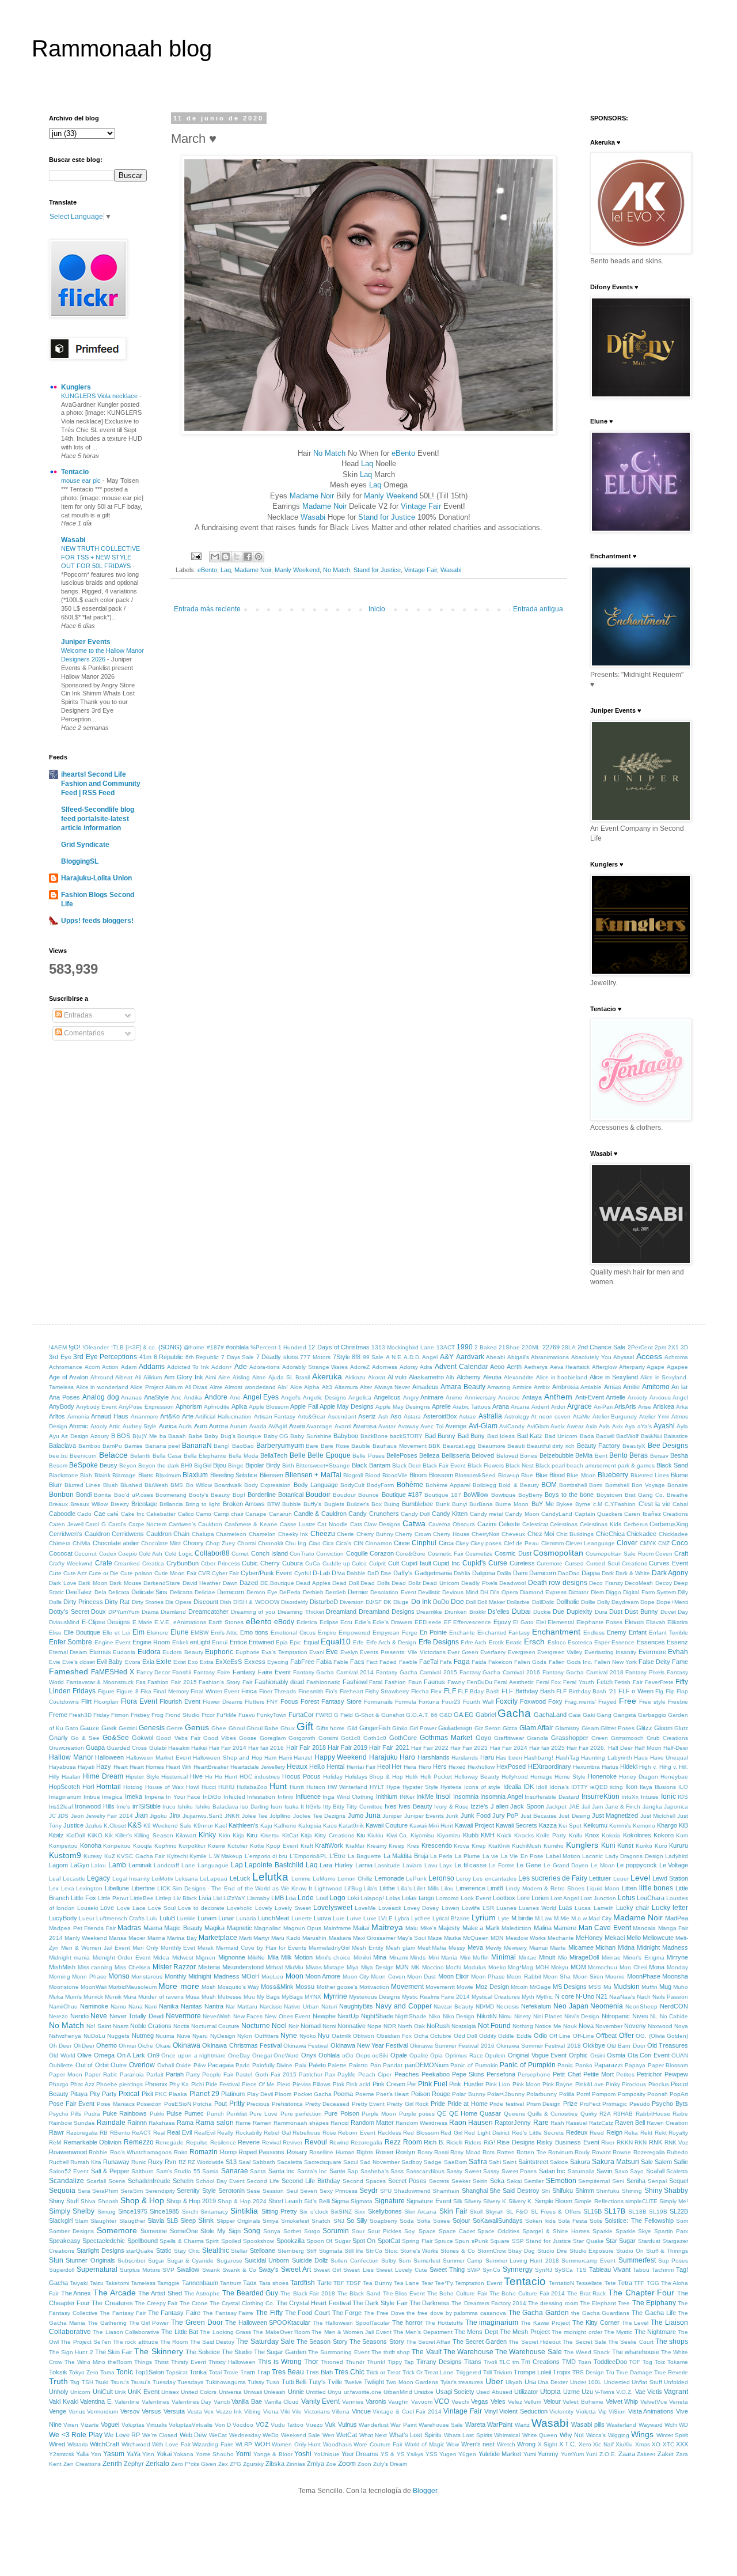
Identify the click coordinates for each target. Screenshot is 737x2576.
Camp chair (229, 1514)
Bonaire (678, 1485)
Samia (210, 2171)
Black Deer (407, 1465)
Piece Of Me (259, 2084)
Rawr (56, 2132)
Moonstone (64, 1987)
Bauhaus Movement (400, 1446)
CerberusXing (669, 1524)
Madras (129, 1928)
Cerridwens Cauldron (142, 1534)
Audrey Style (140, 1426)
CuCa (313, 1563)
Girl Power (423, 1728)
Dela (100, 1592)
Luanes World (537, 1908)
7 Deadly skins (277, 1357)
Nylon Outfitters (258, 2036)
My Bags (268, 1997)
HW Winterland (347, 1787)
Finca (249, 1691)
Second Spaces (364, 2181)
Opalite (419, 2055)
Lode (306, 1898)
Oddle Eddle (515, 2036)
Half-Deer (676, 1748)
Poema (343, 2094)
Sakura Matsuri (616, 2162)
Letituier (600, 1878)
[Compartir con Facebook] (248, 557)
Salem (663, 2162)
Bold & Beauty (518, 1485)
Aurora (219, 1426)
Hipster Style (143, 1777)
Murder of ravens (161, 1997)
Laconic (592, 1856)
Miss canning (95, 1967)
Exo (193, 1662)
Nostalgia (464, 2026)
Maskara (340, 1938)
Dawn (230, 1583)
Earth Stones (226, 1622)
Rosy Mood (465, 2152)
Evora (133, 1662)
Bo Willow (199, 1485)
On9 (153, 2055)
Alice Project (147, 1387)
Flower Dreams (223, 1702)
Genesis (152, 1728)
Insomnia (466, 1796)
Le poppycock (637, 1865)
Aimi (210, 1377)
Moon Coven (388, 1977)
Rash (557, 2123)
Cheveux (513, 1534)
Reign (614, 2132)
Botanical (291, 1495)
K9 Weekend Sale (168, 1826)
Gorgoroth (302, 1738)
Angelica (360, 1397)
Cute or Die (104, 1573)
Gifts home (330, 1728)
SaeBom (455, 2162)
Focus (289, 1701)
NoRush (438, 2026)
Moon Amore (323, 1976)
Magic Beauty (183, 1928)
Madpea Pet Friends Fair (82, 1928)
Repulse (197, 2142)
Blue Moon (581, 1475)
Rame (243, 2123)
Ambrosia (565, 1387)
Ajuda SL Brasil (289, 1377)
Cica (328, 1543)
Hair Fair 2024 (509, 1748)
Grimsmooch (627, 1738)
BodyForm (380, 1485)
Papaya (635, 2065)
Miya (353, 1967)
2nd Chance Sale (601, 1347)
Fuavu (247, 1715)
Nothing (523, 2026)
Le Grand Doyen (566, 1865)
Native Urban (301, 2006)
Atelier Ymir (654, 1416)
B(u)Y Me (145, 1436)
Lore (523, 1898)
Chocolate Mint (161, 1543)
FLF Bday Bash (479, 1691)
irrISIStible (147, 1806)
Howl (192, 1787)
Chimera (60, 1543)
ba (163, 1436)
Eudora (149, 1652)
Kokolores (637, 1835)
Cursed (574, 1563)
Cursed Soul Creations (617, 1563)
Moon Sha (557, 1977)
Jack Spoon (527, 1806)
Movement (407, 1987)
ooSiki (380, 2055)
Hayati (86, 1767)
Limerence (471, 1888)
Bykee (565, 1504)
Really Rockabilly (240, 2133)
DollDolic (543, 1602)
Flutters (254, 1702)
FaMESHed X (113, 1672)
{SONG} (170, 1347)
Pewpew (676, 2074)
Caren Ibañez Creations (656, 1514)
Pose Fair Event (72, 2104)
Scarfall (96, 2181)
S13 (231, 2162)
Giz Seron (488, 1728)
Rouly (582, 2152)
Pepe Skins (468, 2074)
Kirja (238, 1835)
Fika (146, 1691)
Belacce (113, 1455)
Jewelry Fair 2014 (109, 1816)
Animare (432, 1397)
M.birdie (522, 1918)
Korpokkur (192, 1846)
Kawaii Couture (387, 1825)
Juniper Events (86, 642)
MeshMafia (432, 1948)
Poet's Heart (392, 2094)
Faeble (408, 1662)
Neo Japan (571, 2006)
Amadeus (426, 1387)
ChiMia (81, 1543)
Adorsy (409, 1367)
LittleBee (142, 1898)
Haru (487, 1757)
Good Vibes (220, 1738)
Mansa (118, 1938)
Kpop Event (282, 1846)
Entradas (77, 1015)
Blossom (441, 1475)
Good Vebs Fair (178, 1738)
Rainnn (137, 2123)
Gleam (590, 1728)
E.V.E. (163, 1622)
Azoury (100, 1436)
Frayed (607, 1702)
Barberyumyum (280, 1446)
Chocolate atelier (116, 1543)
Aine (224, 1377)
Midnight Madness (662, 1947)
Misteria (209, 1967)
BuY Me (543, 1504)
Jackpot (556, 1807)
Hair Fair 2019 (347, 1747)
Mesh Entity (368, 1948)
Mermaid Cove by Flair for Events (261, 1948)
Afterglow (604, 1367)
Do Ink (421, 1602)
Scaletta (677, 2171)
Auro (201, 1426)
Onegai (262, 2055)
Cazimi (487, 1524)
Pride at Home (468, 2104)
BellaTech (274, 1455)
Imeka (134, 1796)
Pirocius (659, 2084)
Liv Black (185, 1898)
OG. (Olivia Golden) (662, 2036)
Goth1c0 (375, 1738)
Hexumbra (586, 1767)
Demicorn (231, 1592)
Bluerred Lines (650, 1475)
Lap (237, 1865)
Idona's (559, 1787)
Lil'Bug (353, 1888)
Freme (58, 1715)
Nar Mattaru (242, 2006)
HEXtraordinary (550, 1766)
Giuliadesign (455, 1728)
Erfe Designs (439, 1642)
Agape (656, 1367)
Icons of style (482, 1787)
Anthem (558, 1397)
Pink (339, 2084)
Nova (586, 2026)
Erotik (496, 1642)
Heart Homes (147, 1767)
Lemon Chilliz (355, 1879)
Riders (473, 2142)
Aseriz (367, 1416)
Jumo (356, 1815)
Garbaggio (652, 1715)
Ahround (102, 1377)
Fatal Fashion (388, 1682)
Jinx (175, 1815)
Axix (618, 1426)
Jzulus (94, 1826)
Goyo (483, 1738)
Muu (249, 1997)
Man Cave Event (605, 1928)
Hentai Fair (361, 1767)
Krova (461, 1846)
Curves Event (668, 1563)
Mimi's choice (333, 1957)
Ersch (534, 1641)
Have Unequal (669, 1758)
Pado (243, 2065)
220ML (531, 1347)
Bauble (361, 1446)
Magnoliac (267, 1928)
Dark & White (633, 1573)
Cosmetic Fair (446, 1554)
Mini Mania (443, 1957)
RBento (120, 2133)
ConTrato (302, 1554)
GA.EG (464, 1715)
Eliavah (656, 1622)
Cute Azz (75, 1573)
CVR (204, 1573)
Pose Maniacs (116, 2104)
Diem (597, 1592)
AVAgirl (278, 1426)
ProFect (590, 2104)
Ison (276, 1807)
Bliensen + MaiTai (313, 1475)
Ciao (315, 1543)
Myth (528, 1997)
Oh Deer (60, 2046)
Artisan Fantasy (275, 1416)
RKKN (625, 2142)
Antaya (532, 1397)
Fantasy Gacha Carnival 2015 (417, 1672)
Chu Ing (296, 1543)
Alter (366, 1387)
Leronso (441, 1878)
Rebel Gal (277, 2133)
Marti (245, 1938)
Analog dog (101, 1397)
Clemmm (552, 1543)
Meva (475, 1947)
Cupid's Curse (485, 1563)
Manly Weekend (391, 496)
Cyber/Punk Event (266, 1573)
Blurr (56, 1485)
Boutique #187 (402, 1495)
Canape (256, 1514)
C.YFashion (620, 1504)
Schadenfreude (149, 2181)
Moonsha (675, 1976)
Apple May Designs (347, 1406)
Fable (341, 1662)
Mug (665, 1987)
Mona (657, 1967)
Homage (542, 1777)
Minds (418, 1957)
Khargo (667, 1825)
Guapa (95, 1747)
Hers (440, 1766)
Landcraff (166, 1865)
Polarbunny (542, 2094)
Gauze (90, 1728)
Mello (634, 1938)
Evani (317, 1652)
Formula (406, 1702)
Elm (138, 1632)
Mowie (465, 1987)
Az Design (75, 1436)
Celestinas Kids (601, 1524)
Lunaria (246, 1918)
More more (178, 1986)
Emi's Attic (224, 1633)
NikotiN (487, 2016)
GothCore (403, 1738)
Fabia (324, 1662)
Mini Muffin (474, 1957)
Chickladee (673, 1534)
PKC (161, 2094)
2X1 (673, 1347)
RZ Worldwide (206, 2162)
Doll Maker (491, 1602)
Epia (282, 1642)
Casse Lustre (298, 1524)
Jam (597, 1807)
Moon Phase (488, 1977)
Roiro (181, 2152)
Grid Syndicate (85, 845)
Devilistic (429, 1592)
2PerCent (640, 1347)
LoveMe (365, 1908)
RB (104, 2133)
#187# (215, 1347)
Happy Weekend (341, 1757)
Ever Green (463, 1652)
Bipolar (255, 1465)
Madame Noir (312, 496)
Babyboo (346, 1436)
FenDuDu (480, 1682)
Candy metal (487, 1514)
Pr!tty (237, 2104)
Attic (115, 1426)
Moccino (433, 1967)
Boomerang (171, 1495)
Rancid (340, 2123)
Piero (284, 2084)
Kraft (307, 1846)
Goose (248, 1738)
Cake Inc (133, 1514)
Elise (55, 1633)
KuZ (110, 1856)
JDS (63, 1816)
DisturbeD (324, 1602)
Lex (54, 1888)
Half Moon (648, 1748)
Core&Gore (411, 1554)
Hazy (104, 1766)
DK (388, 1602)
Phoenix (156, 2084)
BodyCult (352, 1485)
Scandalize (67, 2181)
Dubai (521, 1612)
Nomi (329, 2026)
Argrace (580, 1406)
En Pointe (433, 1632)
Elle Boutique (82, 1632)
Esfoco (557, 1642)
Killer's (124, 1835)
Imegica (112, 1797)
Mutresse (230, 1997)
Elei (541, 1622)
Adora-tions (265, 1367)
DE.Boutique (277, 1583)
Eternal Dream (68, 1652)
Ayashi (664, 1426)
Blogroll (353, 1475)
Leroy (464, 1879)
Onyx (309, 2055)
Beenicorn (83, 1456)
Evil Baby (110, 1662)
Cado (84, 1514)
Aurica (168, 1426)
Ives (391, 1806)
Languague (213, 1865)
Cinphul (424, 1543)
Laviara (412, 1865)
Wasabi (313, 517)
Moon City (356, 1977)
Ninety (523, 2016)
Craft (681, 1553)
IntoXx (630, 1797)
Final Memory (171, 1691)
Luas (565, 1908)
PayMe (347, 2074)
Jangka (652, 1807)
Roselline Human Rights (341, 2152)
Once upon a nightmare (193, 2055)
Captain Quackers (599, 1514)
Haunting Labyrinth (607, 1758)
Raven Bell (630, 2123)
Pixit (147, 2094)
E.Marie (143, 1622)
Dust (616, 1612)
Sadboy (412, 2162)
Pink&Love (590, 2084)
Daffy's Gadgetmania (423, 1573)
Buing (392, 1504)
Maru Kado (286, 1938)
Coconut (86, 1554)
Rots (489, 2152)
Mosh (209, 1987)
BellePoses (402, 1455)
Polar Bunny (468, 2094)
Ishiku (185, 1807)
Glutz (681, 1728)
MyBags (292, 1997)
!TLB (117, 1347)
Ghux (288, 1728)
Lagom (58, 1865)
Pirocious (634, 2084)
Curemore (550, 1563)
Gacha (514, 1713)
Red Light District (487, 2133)
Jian (141, 1815)
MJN (402, 1967)
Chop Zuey (220, 1543)
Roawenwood (68, 2152)
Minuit (547, 1957)
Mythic (544, 1997)
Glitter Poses (618, 1728)
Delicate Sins (149, 1592)
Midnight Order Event (122, 1957)
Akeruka (327, 1376)
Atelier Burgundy (615, 1416)
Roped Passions (261, 2152)
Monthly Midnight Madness (202, 1976)
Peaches (407, 2074)
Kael (221, 1826)
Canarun (280, 1514)
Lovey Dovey (421, 1908)
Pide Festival (223, 2084)
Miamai (538, 1948)
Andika (193, 1397)
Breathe (677, 1495)
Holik (412, 1777)
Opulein (495, 2055)
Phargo (59, 2084)
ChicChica (610, 1534)
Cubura (292, 1563)
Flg (659, 1691)
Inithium (387, 1796)
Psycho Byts (670, 2104)
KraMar (355, 1846)
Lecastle (74, 1879)
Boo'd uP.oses (134, 1495)
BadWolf (627, 1436)
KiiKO (95, 1835)
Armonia (78, 1416)
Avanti (343, 1426)
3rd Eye (60, 1357)
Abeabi (495, 1357)
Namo (118, 2006)
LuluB (167, 1918)
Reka (631, 2133)
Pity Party (103, 2094)
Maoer (137, 1938)
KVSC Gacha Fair (141, 1856)
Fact (372, 1662)
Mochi (453, 1967)
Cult (394, 1563)
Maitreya (387, 1927)
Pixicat (129, 2094)
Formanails (378, 1702)
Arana (501, 1406)
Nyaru (200, 2036)
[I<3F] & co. (141, 1347)
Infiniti (285, 1797)
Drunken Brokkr (465, 1612)
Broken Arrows (244, 1504)
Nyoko (308, 2036)
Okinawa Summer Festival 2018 (539, 2046)
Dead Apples (313, 1583)
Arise (645, 1407)
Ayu (54, 1436)
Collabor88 (212, 1553)
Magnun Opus (303, 1928)
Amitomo (656, 1387)
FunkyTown (272, 1715)
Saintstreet (533, 2162)
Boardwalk (228, 1485)
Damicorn (543, 1573)
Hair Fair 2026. (586, 1748)
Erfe (358, 1642)
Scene (117, 2181)
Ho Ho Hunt (221, 1777)
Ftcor (208, 1715)
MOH (542, 1967)
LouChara (651, 1898)
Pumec (194, 2113)
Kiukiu (375, 1835)
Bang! (222, 1446)
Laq (367, 464)
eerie (435, 1622)
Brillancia (171, 1504)
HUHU (226, 1787)
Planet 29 (204, 2094)
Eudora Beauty (183, 1652)
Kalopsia (310, 1826)
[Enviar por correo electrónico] (215, 557)
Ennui (220, 1642)
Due (559, 1612)
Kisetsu (270, 1835)
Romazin (204, 2152)
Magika (214, 1928)
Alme (216, 1387)
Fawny (456, 1682)
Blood (373, 1475)
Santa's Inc (312, 2171)
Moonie (615, 1977)
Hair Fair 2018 (306, 1747)
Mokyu (560, 1967)
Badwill (605, 1436)
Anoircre (509, 1397)
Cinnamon (379, 1543)
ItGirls (313, 1807)
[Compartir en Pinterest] (259, 557)
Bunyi (459, 1504)
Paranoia (132, 2074)
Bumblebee (417, 1504)
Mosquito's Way (238, 1987)
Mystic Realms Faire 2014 (436, 1997)
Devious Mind (460, 1592)
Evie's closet (79, 1662)
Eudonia (124, 1652)
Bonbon (61, 1495)
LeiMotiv (162, 1879)
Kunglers (76, 387)
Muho (681, 1987)
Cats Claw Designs (375, 1524)
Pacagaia (221, 2065)
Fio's (331, 1691)
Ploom (283, 2094)
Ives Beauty (415, 1806)
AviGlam (538, 1426)
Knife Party (551, 1835)
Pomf (583, 2094)
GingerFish (375, 1728)
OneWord (286, 2055)
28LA (569, 1347)
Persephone (534, 2074)
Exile (164, 1662)
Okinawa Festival (306, 2046)
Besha (679, 1455)
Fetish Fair (628, 1682)
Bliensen (271, 1475)
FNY (272, 1702)
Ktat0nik (499, 1846)
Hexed (457, 1767)
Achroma (676, 1357)
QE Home (463, 2113)
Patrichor (311, 2074)
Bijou (220, 1465)
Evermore (652, 1652)
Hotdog (133, 1787)
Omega (104, 2055)
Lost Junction (598, 1898)
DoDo (441, 1602)
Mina (380, 1957)
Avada (258, 1426)
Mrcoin (519, 1987)
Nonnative (352, 2026)
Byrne (583, 1504)
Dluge (401, 1602)
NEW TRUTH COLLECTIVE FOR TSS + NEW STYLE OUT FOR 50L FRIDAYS (100, 557)
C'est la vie (654, 1504)
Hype (393, 1787)
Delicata (119, 1592)
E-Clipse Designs (106, 1622)
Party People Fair (210, 2074)
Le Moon (603, 1865)
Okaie (163, 2046)
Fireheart (352, 1691)
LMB (278, 1898)
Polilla (567, 2094)
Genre (175, 1728)
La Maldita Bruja (406, 1856)
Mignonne (232, 1957)
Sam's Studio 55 (178, 2171)
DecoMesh (639, 1583)
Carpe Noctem (148, 1524)
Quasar (490, 2113)
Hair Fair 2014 (228, 1748)
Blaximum (168, 1475)
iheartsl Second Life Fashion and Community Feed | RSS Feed (101, 784)
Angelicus (387, 1397)
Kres (413, 1846)
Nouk (570, 2026)
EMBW (200, 1633)
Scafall (655, 2171)
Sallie (681, 2162)
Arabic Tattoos (472, 1407)
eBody (284, 1622)
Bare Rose (335, 1446)
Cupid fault (416, 1563)
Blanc (146, 1475)
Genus (197, 1727)
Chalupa (203, 1534)
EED (421, 1622)
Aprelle (441, 1406)
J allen (499, 1806)
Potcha (202, 2104)
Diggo (613, 1592)
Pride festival (507, 2104)
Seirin (480, 2181)
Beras (639, 1455)
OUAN (680, 2055)
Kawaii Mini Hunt (431, 1826)
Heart (121, 1767)
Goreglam (273, 1738)
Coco (680, 1543)
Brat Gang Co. (645, 1495)
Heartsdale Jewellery (258, 1767)
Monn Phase (89, 1977)
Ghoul (237, 1728)
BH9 (187, 1465)
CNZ (664, 1543)
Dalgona (484, 1573)
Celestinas (564, 1524)
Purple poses (417, 2114)
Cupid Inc (447, 1563)
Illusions (665, 1787)
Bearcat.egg (459, 1446)
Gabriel (486, 1715)
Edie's (363, 1622)
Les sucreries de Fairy (553, 1878)
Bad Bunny (440, 1436)
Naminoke (94, 2006)
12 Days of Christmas (339, 1347)
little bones (656, 1888)
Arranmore (145, 1416)
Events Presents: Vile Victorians (402, 1652)
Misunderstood (243, 1967)
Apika (239, 1406)
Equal (311, 1642)
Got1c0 (351, 1738)
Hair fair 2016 (266, 1748)
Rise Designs (516, 2142)
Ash (383, 1416)
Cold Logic (179, 1554)
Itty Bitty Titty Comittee (353, 1807)
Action (110, 1367)
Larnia (364, 1865)
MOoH (250, 1976)
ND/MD (485, 2006)
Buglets (334, 1504)
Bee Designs (668, 1446)
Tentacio (75, 472)
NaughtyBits (356, 2006)
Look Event (476, 1898)
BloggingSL (80, 861)
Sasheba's (375, 2171)
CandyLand (557, 1514)
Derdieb (336, 1592)
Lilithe (387, 1888)
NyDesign (223, 2036)
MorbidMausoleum (132, 1987)
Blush (111, 1485)
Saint (510, 2162)
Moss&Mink (277, 1987)
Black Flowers (486, 1465)
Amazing (499, 1387)
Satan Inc (552, 2171)
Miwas (314, 1967)
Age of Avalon (69, 1377)
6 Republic (169, 1357)
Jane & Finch (623, 1807)
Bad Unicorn (561, 1436)
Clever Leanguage (590, 1543)
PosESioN (178, 2104)
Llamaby (258, 1898)
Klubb (471, 1835)
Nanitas (191, 2006)
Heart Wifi (178, 1767)
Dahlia (462, 1573)
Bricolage (144, 1504)
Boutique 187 (443, 1495)
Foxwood (533, 1701)
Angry (411, 1397)
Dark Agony (670, 1573)
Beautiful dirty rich (551, 1446)
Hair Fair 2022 (430, 1748)
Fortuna (429, 1702)
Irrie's (123, 1807)
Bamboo (90, 1446)
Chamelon (262, 1534)
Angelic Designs (324, 1397)
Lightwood (328, 1888)
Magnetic (240, 1928)
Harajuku (383, 1757)
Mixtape (334, 1967)
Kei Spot (570, 1826)
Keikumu (595, 1825)
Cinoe (402, 1543)
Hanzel (303, 1758)
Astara (412, 1416)
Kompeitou (63, 1846)
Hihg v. (668, 1767)
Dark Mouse (126, 1583)
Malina (543, 1928)
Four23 (451, 1702)
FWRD (324, 1715)
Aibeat (124, 1377)
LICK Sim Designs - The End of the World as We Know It (235, 1888)
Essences (651, 1642)
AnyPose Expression (146, 1407)
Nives (640, 2016)
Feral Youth (579, 1682)
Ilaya (646, 1787)
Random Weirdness (421, 2123)
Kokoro (664, 1835)
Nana (136, 2006)
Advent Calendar (461, 1367)
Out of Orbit (92, 2065)
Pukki (157, 2114)
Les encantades (494, 1879)
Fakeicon (500, 1662)
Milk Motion (297, 1957)
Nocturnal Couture (215, 2026)
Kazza (548, 1825)
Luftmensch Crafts (120, 1918)
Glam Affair (536, 1728)
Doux (98, 1612)
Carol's (117, 1524)
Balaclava (62, 1446)
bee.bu (58, 1456)
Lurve (354, 1918)
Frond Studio (183, 1715)
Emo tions (254, 1632)
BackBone (374, 1436)
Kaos (330, 1826)
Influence (308, 1796)
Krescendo (437, 1845)
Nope (375, 2026)
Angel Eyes (261, 1397)
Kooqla (143, 1846)
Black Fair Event (444, 1465)
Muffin (649, 1987)
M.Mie (562, 1918)
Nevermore (183, 2016)
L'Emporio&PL (309, 1856)
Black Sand (672, 1465)
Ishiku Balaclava (217, 1807)
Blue (527, 1475)
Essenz (677, 1642)
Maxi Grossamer (374, 1938)
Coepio (128, 1554)
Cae (100, 1514)
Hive (196, 1776)
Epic (295, 1642)
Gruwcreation (67, 1748)
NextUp (348, 2016)
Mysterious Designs (375, 1997)
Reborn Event (357, 2133)
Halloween (109, 1757)
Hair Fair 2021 (389, 1747)
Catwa (414, 1523)
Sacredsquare (323, 2162)
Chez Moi (541, 1534)
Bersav (659, 1456)
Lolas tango (418, 1898)
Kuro (661, 1846)
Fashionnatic (323, 1682)
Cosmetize (479, 1554)
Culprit (377, 1563)
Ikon (631, 1787)
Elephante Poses (600, 1622)
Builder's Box (364, 1504)
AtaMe (582, 1416)
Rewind (339, 2142)
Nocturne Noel (264, 2026)
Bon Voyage (648, 1485)
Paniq (565, 2065)
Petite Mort (599, 2074)
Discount (206, 1602)
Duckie (542, 1612)
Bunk (443, 1504)
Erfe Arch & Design (392, 1642)
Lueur (87, 1918)
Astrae (468, 1416)
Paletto (358, 2065)
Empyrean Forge (395, 1633)
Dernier (358, 1592)
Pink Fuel (433, 2084)
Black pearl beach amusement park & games (595, 1465)
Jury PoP (505, 1815)
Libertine (143, 1888)
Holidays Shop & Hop (374, 1777)
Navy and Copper (404, 2006)
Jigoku (158, 1816)
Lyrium (484, 1917)
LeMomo (324, 1879)
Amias (613, 1387)
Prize (570, 2104)
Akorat (377, 1377)
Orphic (578, 2055)
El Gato (523, 1622)
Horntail (109, 1787)
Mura (130, 1997)
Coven (664, 1554)
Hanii (285, 1758)
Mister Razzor (174, 1967)
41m (145, 1357)
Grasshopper (570, 1738)
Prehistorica (287, 2104)
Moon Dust (421, 1977)
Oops (363, 2055)
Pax (330, 2074)
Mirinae (611, 1957)
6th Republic (202, 1357)
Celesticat (535, 1524)
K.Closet (115, 1826)
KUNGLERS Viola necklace (100, 396)
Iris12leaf (61, 1807)
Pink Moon (527, 2084)
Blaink (102, 1475)
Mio (563, 1957)
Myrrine (335, 1996)
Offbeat (606, 2036)
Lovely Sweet (293, 1908)
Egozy (502, 1622)
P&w (200, 2065)
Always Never (392, 1387)
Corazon (382, 1553)
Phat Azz (82, 2084)
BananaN (197, 1446)
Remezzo (139, 2142)
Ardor (558, 1407)
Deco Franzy (606, 1583)
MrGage (540, 1987)
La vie (491, 1856)
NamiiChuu (63, 2006)
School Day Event (220, 2181)
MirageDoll (584, 1957)
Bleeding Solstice (234, 1475)
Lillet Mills (426, 1888)
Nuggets (118, 2036)
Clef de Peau (522, 1543)
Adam (129, 1367)
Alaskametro (426, 1377)
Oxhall (166, 2065)
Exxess (255, 1662)
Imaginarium (65, 1797)
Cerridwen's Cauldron (79, 1534)
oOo (348, 2055)
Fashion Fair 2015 (172, 1682)
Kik (109, 1835)
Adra (426, 1367)
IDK (529, 1787)
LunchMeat (273, 1918)
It (302, 1807)
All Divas (196, 1387)
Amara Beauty (463, 1387)
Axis (604, 1426)
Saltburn (143, 2171)
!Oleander (96, 1347)
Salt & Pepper (110, 2171)
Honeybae (674, 1777)
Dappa (591, 1573)
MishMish (62, 1967)
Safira (478, 2162)
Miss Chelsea (132, 1967)
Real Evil (179, 2132)
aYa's (645, 1426)
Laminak (140, 1865)
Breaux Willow (89, 1504)
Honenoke (602, 1776)
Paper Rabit (101, 2074)
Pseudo (640, 2104)
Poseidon (149, 2104)
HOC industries (260, 1777)
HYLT (377, 1787)
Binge (236, 1465)
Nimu (505, 2016)
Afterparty (632, 1367)
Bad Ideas (501, 1436)
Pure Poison (341, 2113)
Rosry (425, 2152)
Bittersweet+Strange (323, 1465)
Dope (647, 1602)
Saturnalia (581, 2171)
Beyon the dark (159, 1465)
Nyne (289, 2036)
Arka (682, 1407)
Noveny (635, 2026)
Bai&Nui (651, 1436)
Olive (84, 2055)
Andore (216, 1397)
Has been (509, 1758)
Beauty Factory (599, 1446)
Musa (193, 1997)
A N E (394, 1357)
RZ (182, 2162)
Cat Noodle (333, 1524)
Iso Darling (254, 1807)
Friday (101, 1715)
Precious (258, 2104)
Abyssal (624, 1357)
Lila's (371, 1888)
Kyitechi (177, 1856)
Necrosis (508, 2006)
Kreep (397, 1846)
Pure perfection (301, 2114)
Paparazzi (608, 2065)
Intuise (650, 1797)
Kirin (225, 1835)
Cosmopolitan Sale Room (620, 1554)
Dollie (588, 1602)
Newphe (324, 2016)
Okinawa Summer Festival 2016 (452, 2046)
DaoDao (569, 1573)
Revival (271, 2142)
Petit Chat (567, 2074)
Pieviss (302, 2084)
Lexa (68, 1888)
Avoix (558, 1426)
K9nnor (203, 1826)
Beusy (109, 1465)
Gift (305, 1726)
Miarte (558, 1948)
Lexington (89, 1888)
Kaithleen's (244, 1825)
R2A (605, 2114)
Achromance (66, 1367)
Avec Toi (432, 1426)
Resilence (223, 2142)
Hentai (335, 1766)
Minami (398, 1957)
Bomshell (617, 1485)
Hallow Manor (71, 1757)
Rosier (385, 2152)
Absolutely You (591, 1357)
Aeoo (497, 1367)
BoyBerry (530, 1495)
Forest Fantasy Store (331, 1701)
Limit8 (495, 1888)
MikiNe (256, 1957)
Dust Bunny (641, 1612)
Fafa (446, 1662)
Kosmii (216, 1846)
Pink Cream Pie (394, 2084)
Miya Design (377, 1967)
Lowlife (471, 1908)
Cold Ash (151, 1554)
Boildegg (485, 1485)
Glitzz (644, 1728)
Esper (602, 1642)
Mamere (565, 1928)
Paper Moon (66, 2074)
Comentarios (83, 1033)
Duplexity (580, 1612)
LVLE (385, 1918)
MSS (595, 1987)
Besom (58, 1465)
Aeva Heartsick (570, 1367)
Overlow (142, 2065)
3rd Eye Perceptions (105, 1357)
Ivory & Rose (451, 1807)
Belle (298, 1455)
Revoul (316, 2142)
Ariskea (664, 1406)
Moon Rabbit (524, 1977)
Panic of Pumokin (474, 2065)
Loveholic (240, 1908)
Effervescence (472, 1622)
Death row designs (558, 1583)
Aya (630, 1426)
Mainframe (337, 1928)
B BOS (121, 1436)
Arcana (520, 1407)
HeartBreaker (211, 1767)
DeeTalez (79, 1592)
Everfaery (493, 1652)
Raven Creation (667, 2123)
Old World (62, 2055)
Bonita (102, 1495)
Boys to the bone (569, 1495)
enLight (200, 1642)
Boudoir (318, 1495)
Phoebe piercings (119, 2084)
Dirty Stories (148, 1602)
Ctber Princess (221, 1563)
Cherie (345, 1534)
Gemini (128, 1728)
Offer (626, 2036)
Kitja (306, 1835)
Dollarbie (518, 1602)
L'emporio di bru (266, 1856)
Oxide (183, 2065)
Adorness (385, 1367)
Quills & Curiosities (553, 2114)
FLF (450, 1691)
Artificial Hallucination (223, 1416)
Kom (682, 1835)
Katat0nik (351, 1826)
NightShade (377, 2016)
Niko (435, 2016)
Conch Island (269, 1553)
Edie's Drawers (392, 1622)
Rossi (441, 2152)
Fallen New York (616, 1662)
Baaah (177, 1436)
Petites (625, 2074)
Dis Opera (178, 1602)
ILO (683, 1787)
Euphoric (219, 1652)
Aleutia (492, 1377)
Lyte (504, 1918)
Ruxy (155, 2162)
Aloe (296, 1387)
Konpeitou (117, 1846)
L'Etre (337, 1856)
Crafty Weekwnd (71, 1563)
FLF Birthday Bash (528, 1691)
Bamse (134, 1446)
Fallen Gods (530, 1662)
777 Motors (315, 1357)
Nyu (324, 2036)
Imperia (154, 1797)
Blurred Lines (82, 1485)
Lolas (393, 1898)
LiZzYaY (234, 1898)
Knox (592, 1835)
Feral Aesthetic (514, 1682)
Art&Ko (170, 1416)
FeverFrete (659, 1682)
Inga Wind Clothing (348, 1797)
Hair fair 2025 (547, 1748)
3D (684, 1347)
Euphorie (248, 1652)
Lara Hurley (336, 1865)
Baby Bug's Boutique (233, 1436)
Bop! (239, 1495)
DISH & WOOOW (256, 1602)
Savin (604, 2171)
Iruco (169, 1807)
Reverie (249, 2142)
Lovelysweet (333, 1908)
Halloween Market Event (159, 1758)
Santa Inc (282, 2171)
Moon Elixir (453, 1976)
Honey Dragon (639, 1777)
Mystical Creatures (496, 1997)
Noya (681, 2026)
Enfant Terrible (668, 1633)
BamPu (112, 1446)
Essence (623, 1642)
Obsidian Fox (394, 2036)
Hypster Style (420, 1787)
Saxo (621, 2171)
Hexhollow (481, 1767)
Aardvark (470, 1357)
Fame (680, 1662)
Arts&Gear (311, 1416)
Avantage (319, 1426)
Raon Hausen (471, 2123)
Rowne (622, 2152)
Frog (157, 1715)
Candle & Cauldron (320, 1514)
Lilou (447, 1888)
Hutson (316, 1787)
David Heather (202, 1583)
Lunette (302, 1918)
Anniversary (480, 1397)
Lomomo (447, 1898)
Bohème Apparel (448, 1485)
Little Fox (83, 1898)
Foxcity (507, 1701)
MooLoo (272, 1977)
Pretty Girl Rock (408, 2104)
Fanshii (182, 1672)
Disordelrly (295, 1602)
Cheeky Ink (293, 1534)
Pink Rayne (558, 2084)
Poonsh (658, 2094)
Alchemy (469, 1377)
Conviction (330, 1554)
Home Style (570, 1777)
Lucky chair (633, 1908)
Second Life (263, 2181)
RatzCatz (601, 2123)
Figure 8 (127, 1691)
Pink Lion (498, 2084)
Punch (215, 2114)
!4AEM (58, 1347)
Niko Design (459, 2016)
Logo (337, 1898)
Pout (221, 2104)
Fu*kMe (227, 1715)
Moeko (497, 1967)
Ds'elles (499, 1612)
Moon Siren (588, 1977)
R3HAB (623, 2114)
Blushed (131, 1485)
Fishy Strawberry (387, 1691)
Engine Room (151, 1642)
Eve (332, 1652)
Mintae (528, 1957)
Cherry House (451, 1534)
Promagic (615, 2104)
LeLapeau (214, 1879)
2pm (660, 1347)
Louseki (88, 1908)
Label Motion (563, 1856)
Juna (373, 1815)
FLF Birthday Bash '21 (586, 1691)
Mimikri (362, 1957)
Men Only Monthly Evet (164, 1948)
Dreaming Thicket (301, 1612)
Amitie (631, 1387)
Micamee (581, 1947)
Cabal (680, 1504)
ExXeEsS (229, 1662)
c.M (598, 1504)
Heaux (297, 1766)
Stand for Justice (387, 517)
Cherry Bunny (375, 1534)
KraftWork (329, 1845)
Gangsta (625, 1715)
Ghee (219, 1728)
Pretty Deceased (328, 2104)
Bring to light (203, 1504)
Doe (457, 1602)
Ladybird (677, 1856)
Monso (119, 1976)
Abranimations (550, 1357)
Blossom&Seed (475, 1475)
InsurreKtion (601, 1796)
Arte (188, 1416)
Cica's (343, 1543)
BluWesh (156, 1485)
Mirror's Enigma (643, 1957)
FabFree (302, 1662)
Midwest (183, 1957)
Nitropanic (616, 2016)
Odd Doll (466, 2036)
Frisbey (140, 1715)
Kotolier (238, 1846)
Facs (357, 1662)
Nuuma (165, 2036)
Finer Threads (278, 1691)
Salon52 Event (69, 2171)
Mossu (305, 1987)
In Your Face (183, 1797)
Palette (337, 2065)
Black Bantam (371, 1465)
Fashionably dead (280, 1682)
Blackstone (64, 1475)
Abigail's (518, 1357)
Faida (479, 1662)
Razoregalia (82, 2133)
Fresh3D (80, 1715)
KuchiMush (527, 1846)
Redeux (577, 2132)
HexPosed (511, 1766)
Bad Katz (530, 1436)
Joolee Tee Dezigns (320, 1816)
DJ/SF (374, 1602)
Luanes (506, 1908)
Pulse (174, 2113)
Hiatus (610, 1767)
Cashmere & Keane (251, 1524)
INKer (407, 1797)
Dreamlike (429, 1612)
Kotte (257, 1846)
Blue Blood (550, 1475)
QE (442, 2113)
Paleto (317, 2065)
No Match (329, 453)
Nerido (79, 2016)
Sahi (495, 2162)
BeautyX (634, 1446)
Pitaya (79, 2094)
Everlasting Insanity (610, 1652)
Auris (185, 1426)
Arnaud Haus (110, 1416)
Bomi (596, 1485)
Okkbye (594, 2045)
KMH (488, 1835)
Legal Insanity (131, 1879)
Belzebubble (556, 1455)
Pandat (393, 2065)
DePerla (290, 1592)
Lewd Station (670, 1878)
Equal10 (336, 1641)
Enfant (638, 1632)
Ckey (462, 1543)
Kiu (361, 1835)
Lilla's (404, 1888)
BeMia (584, 1455)
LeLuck (240, 1878)
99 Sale (373, 1357)
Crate (104, 1563)
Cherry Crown (413, 1534)
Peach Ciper (375, 2074)
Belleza (429, 1455)
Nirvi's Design (582, 2016)
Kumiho (554, 1846)
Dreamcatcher (208, 1612)
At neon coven (551, 1416)
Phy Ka (179, 2084)
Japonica (676, 1807)
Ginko (400, 1728)
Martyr (261, 1938)
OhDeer (84, 2046)
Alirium (174, 1387)
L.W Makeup (226, 1856)
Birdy (273, 1465)
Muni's (73, 1997)
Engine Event (113, 1642)
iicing (616, 1787)
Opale (399, 2055)
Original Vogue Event (537, 2055)
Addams (152, 1367)
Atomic (79, 1426)
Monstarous (147, 1977)
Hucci (209, 1787)
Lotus (626, 1898)
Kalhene (285, 1826)
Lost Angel (565, 1898)
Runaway (116, 2162)
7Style (341, 1357)
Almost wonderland (250, 1387)
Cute (55, 1573)
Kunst (625, 1845)
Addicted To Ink (188, 1367)
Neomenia (607, 2006)
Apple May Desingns (403, 1407)
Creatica (153, 1563)
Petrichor (649, 2074)
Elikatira (678, 1622)
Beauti (516, 1446)
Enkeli (180, 1642)
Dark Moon (93, 1583)
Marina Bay (182, 1938)
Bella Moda (244, 1456)
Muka (56, 1997)
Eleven (634, 1622)
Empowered (354, 1633)
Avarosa (365, 1426)
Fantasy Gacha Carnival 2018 (583, 1672)
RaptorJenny (513, 2123)
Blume (679, 1475)
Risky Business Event (568, 2142)
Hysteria (451, 1787)
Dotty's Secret (69, 1612)
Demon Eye (262, 1592)
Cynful (303, 1573)
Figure (106, 1691)
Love (107, 1908)
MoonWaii (94, 1987)
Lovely (264, 1908)
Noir (294, 2026)
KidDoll (75, 1835)
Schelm (183, 2181)
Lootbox (504, 1898)
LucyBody (63, 1918)
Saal (244, 2162)
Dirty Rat (117, 1602)
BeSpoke (83, 1465)
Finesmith (311, 1691)
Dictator (578, 1592)
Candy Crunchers (373, 1514)
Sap (353, 2171)
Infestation (261, 1797)
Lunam (207, 1918)
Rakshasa (162, 2123)
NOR (390, 2026)
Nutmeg (143, 2036)
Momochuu (603, 1967)
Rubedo (677, 2152)
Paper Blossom (668, 2065)
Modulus (475, 1967)
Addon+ (222, 1367)
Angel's (291, 1397)
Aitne (259, 1377)
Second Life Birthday (311, 2181)
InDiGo (212, 1797)
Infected (234, 1797)
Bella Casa (167, 1456)
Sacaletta (290, 2162)
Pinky (613, 2084)
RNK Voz (677, 2142)
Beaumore (492, 1446)
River (608, 2142)
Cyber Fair (225, 1573)
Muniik (113, 1997)
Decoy (664, 1583)
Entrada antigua (538, 609)
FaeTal (429, 1662)
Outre (119, 2065)
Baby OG (276, 1436)
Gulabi (158, 1748)
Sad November (380, 2162)
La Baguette (364, 1856)
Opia (436, 2055)
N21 (602, 1996)
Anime (454, 1397)
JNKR (232, 1816)
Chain (181, 1534)
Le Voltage (674, 1865)
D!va (338, 1573)
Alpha (312, 1387)
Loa (291, 1898)
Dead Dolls (375, 1583)
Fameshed (69, 1671)
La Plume (468, 1856)
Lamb (117, 1865)
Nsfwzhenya (65, 2036)
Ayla (682, 1426)
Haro (407, 1757)
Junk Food (476, 1815)
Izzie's (479, 1806)
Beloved (483, 1455)
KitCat (290, 1835)
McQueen (476, 1938)
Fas (141, 1682)
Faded (388, 1662)
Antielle (616, 1397)
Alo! (283, 1387)
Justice (73, 1825)
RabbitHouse (653, 2114)
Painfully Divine (273, 2065)
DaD (373, 1573)
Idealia (512, 1787)
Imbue (92, 1797)
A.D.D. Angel (421, 1357)
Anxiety (637, 1397)
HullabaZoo (252, 1787)
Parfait (155, 2074)
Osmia (616, 2055)
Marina (156, 1938)
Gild (352, 1728)
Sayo (637, 2171)
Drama (150, 1612)
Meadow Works (526, 1938)
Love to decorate (201, 1908)
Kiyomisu (422, 1835)
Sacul (351, 2162)
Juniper (392, 1816)
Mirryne (677, 1957)
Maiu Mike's (421, 1928)
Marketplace (218, 1938)
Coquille (357, 1553)
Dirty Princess (83, 1602)
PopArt (679, 2094)
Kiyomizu (449, 1835)
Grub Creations (667, 1738)
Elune (180, 1632)
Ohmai (127, 2046)
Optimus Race (464, 2055)
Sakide (559, 2162)
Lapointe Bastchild (274, 1865)
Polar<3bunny (506, 2094)
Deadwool (512, 1583)
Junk (452, 1816)
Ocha (421, 2036)
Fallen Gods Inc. (571, 1662)
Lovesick (390, 1908)
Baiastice (676, 1436)
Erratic (514, 1642)
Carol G (96, 1524)
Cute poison (136, 1573)
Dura (601, 1612)
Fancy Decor (153, 1672)
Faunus (434, 1682)
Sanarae (235, 2171)
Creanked (127, 1563)
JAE (574, 1807)
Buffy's (312, 1504)
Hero (425, 1767)
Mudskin (626, 1987)
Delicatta (181, 1592)
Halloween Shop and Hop (228, 1758)
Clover (627, 1543)
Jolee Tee (255, 1816)
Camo (204, 1514)
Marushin (314, 1938)
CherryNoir (485, 1534)
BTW (273, 1504)
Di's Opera (504, 1592)
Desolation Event (393, 1592)
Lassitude (387, 1865)
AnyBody (62, 1406)
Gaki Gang (597, 1715)
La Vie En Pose (522, 1856)
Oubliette (61, 2065)
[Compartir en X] (237, 557)
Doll (471, 1602)
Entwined (261, 1642)
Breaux (58, 1504)
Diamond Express (543, 1592)
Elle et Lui (116, 1633)
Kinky (207, 1835)
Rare (541, 2123)
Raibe (680, 2114)
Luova (322, 1918)
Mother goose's (337, 1987)
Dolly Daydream (618, 1602)
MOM (578, 1967)
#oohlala (237, 1347)
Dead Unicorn (441, 1583)
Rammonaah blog (122, 48)
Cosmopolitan (558, 1553)
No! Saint (99, 2026)
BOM (549, 1485)
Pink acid (358, 2084)
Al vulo (397, 1377)
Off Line (560, 2036)
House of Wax (164, 1787)
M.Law (544, 1918)
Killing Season (153, 1835)
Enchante (462, 1633)
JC (52, 1816)
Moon (295, 1976)
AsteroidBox (440, 1416)
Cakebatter (161, 1514)
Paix (301, 2065)
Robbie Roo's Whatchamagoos (130, 2152)
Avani (297, 1426)
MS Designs (570, 1987)
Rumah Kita (86, 2162)
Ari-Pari (603, 1407)
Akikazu (355, 1377)
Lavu (431, 1865)
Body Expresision (267, 1485)
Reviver (292, 2142)
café (113, 1514)
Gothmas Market (446, 1738)
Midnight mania (69, 1957)
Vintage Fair (421, 506)
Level (640, 1878)
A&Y (447, 1357)
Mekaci (615, 1938)
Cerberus (636, 1524)
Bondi (84, 1495)
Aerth (514, 1367)
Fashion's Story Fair (225, 1682)
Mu (607, 1987)
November (609, 2026)
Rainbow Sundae (72, 2123)
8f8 (356, 1357)
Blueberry (613, 1475)
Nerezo (58, 2016)
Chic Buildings (575, 1534)
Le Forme (502, 1865)
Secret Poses (407, 2181)
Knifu (576, 1835)
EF (448, 1622)
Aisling (241, 1377)
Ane (235, 1397)
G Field (343, 1715)
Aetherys (536, 1367)
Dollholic (568, 1602)
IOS (683, 1797)
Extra (207, 1662)
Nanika (169, 2006)
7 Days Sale (238, 1357)
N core (565, 1996)
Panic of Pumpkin (527, 2065)
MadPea (677, 1918)
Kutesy (93, 1856)
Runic (139, 2162)
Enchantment (556, 1632)
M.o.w (579, 1918)
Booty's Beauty (209, 1495)
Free (628, 1701)
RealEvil (205, 2133)
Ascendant (342, 1416)
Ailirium (153, 1377)
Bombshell (573, 1485)
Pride (438, 2104)
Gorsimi (328, 1738)
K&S (135, 1825)
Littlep (164, 1898)
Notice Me (548, 2026)
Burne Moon (512, 1504)
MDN (497, 1938)
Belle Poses (368, 1456)
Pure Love (263, 2114)
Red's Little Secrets (538, 2133)
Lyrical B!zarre (451, 1918)
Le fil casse (470, 1865)
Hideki (629, 1766)
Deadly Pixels (479, 1583)
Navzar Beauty (453, 2006)
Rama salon (214, 2123)
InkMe (425, 1796)
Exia (148, 1662)
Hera (410, 1767)
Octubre (441, 2036)
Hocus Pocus (301, 1776)
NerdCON (674, 2006)
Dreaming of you (253, 1612)
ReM (55, 2142)
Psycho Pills (65, 2114)
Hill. (683, 1767)
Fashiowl (355, 1682)
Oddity (488, 2036)
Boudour (344, 1495)
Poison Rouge (431, 2094)
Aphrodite (217, 1407)
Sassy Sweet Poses (510, 2171)
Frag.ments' (580, 1702)
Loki (353, 1898)
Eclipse (329, 1622)
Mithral (274, 1967)
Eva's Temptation (284, 1652)
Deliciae (205, 1592)
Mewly (493, 1948)
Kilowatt (186, 1835)
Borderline (262, 1495)
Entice (238, 1642)
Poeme (365, 2094)
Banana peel (163, 1446)
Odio (540, 2036)
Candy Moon (522, 1514)
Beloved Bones (517, 1456)
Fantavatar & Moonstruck (100, 1682)
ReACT (141, 2133)
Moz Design (492, 1987)
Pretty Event (368, 2104)
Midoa (161, 1957)
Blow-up (509, 1475)
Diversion (352, 1602)
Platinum (233, 2094)
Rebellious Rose (314, 2133)
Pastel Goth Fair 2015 (266, 2074)
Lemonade (390, 1878)
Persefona (501, 2074)
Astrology (517, 1416)
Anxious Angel (669, 1397)
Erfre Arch (474, 1642)
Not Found (494, 2026)
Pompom (604, 2094)
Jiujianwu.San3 (203, 1816)
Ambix (542, 1387)
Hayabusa (62, 1767)
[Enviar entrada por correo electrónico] (196, 556)
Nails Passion (670, 1997)
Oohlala (329, 2055)
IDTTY (580, 1787)
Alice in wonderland (102, 1387)
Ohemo (107, 2045)
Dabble (356, 1573)
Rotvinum (561, 2152)
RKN (641, 2142)
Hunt (278, 1786)
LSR (488, 1908)
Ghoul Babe (263, 1728)
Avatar (387, 1426)
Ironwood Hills (94, 1806)
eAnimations (190, 1622)
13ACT (446, 1347)
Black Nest (520, 1465)
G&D (446, 1715)
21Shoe (509, 1347)
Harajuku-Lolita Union (96, 878)
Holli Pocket (436, 1777)
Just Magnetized (615, 1815)
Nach (644, 1997)
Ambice (522, 1387)
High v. (648, 1767)
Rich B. (434, 2142)
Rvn (170, 2162)
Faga (462, 1662)
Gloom (663, 1728)
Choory (193, 1543)
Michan (605, 1947)
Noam (121, 2026)
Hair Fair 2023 (469, 1748)
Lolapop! (372, 1898)
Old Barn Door (626, 2046)
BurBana (481, 1504)
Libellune (117, 1888)
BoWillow (476, 1495)
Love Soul (162, 1908)
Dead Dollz (406, 1583)
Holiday (333, 1777)
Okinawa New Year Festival (369, 2045)
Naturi (329, 2006)
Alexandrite (519, 1377)
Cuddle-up (336, 1563)
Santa (258, 2171)
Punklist (237, 2114)
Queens (514, 2114)
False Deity (654, 1662)
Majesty (449, 1928)
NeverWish (217, 2016)
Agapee (677, 1367)
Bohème (410, 1485)
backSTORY (406, 1436)
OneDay (239, 2055)
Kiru (252, 1835)
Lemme (301, 1879)
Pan (376, 2065)
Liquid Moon (603, 1888)
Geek (109, 1728)
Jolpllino (280, 1816)
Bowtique (504, 1495)
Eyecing (278, 1662)
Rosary (297, 2152)
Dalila (504, 1573)
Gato (72, 1728)
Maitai (361, 1928)
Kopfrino (166, 1846)
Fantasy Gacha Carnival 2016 (500, 1672)
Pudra (92, 2114)
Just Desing (574, 1816)
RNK (656, 2142)
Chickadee (641, 1534)
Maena (153, 1928)
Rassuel (577, 2123)
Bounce (368, 1495)
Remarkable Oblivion (93, 2142)
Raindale (111, 2123)
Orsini (598, 2055)
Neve (99, 2016)
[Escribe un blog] (226, 557)
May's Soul (412, 1938)
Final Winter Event (215, 1691)
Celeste (509, 1524)
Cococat (61, 1553)
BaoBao (243, 1446)
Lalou (98, 1865)
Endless (594, 1633)
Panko (584, 2065)
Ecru (346, 1622)
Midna (626, 1947)
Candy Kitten (450, 1514)
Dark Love (63, 1583)
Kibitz (56, 1835)
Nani (151, 2006)
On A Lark (131, 2055)
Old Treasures (668, 2045)
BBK (434, 1446)
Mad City (600, 1918)
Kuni (608, 1845)
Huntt (297, 1787)
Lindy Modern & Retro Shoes (545, 1888)
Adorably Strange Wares (315, 1367)
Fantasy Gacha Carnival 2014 (334, 1672)
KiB (683, 1825)
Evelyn (349, 1652)
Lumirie (186, 1918)
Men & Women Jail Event (96, 1948)
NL (654, 2016)
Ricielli (454, 2142)
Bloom (418, 1475)
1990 (465, 1347)
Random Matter (372, 2123)
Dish (226, 1602)
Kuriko (644, 1846)
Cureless (522, 1563)
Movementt (440, 1987)
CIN (358, 1543)
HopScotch (64, 1787)
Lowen (451, 1908)
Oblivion (364, 2036)
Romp (228, 2152)
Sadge (433, 2162)
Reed (597, 2133)
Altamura (346, 1387)
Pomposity (632, 2094)
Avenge (456, 1426)
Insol (443, 1796)
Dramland (173, 1612)
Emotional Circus (293, 1633)
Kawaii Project (474, 1825)
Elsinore (157, 1633)
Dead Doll (345, 1583)
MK (415, 1967)
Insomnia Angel (502, 1796)
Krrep (479, 1846)
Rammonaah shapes (301, 2123)
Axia (591, 1426)
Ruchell (59, 2162)
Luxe (370, 1918)
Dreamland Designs (387, 1612)
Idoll (542, 1787)
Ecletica (307, 1622)
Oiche (145, 2046)
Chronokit (271, 1543)
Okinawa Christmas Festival (242, 2045)
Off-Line (584, 2036)
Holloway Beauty (477, 1777)
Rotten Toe (531, 2152)
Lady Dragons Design (634, 1856)
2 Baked (486, 1347)
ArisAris (625, 1406)
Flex (436, 1691)
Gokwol (143, 1738)
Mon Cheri (633, 1967)
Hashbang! (539, 1758)
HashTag (567, 1758)
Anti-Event (590, 1397)
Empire (327, 1633)
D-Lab (321, 1573)
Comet (240, 1554)
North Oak (411, 2026)
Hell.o (317, 1766)
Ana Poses (64, 1397)
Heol (383, 1766)
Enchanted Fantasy (504, 1633)
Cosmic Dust (513, 1553)
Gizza (510, 1728)
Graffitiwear (509, 1738)
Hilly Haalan (65, 1777)
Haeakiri (179, 1748)
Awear (575, 1426)
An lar (680, 1387)
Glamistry (567, 1728)
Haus (641, 1758)
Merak (206, 1948)
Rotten (506, 2152)
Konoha (91, 1845)
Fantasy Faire (212, 1672)
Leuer (621, 1879)
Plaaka (178, 2094)
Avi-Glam (483, 1426)
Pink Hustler (466, 2084)
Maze (435, 1938)
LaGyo (80, 1865)
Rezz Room (403, 2142)
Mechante (561, 1938)
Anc (176, 1397)
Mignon (206, 1957)
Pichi (197, 2084)
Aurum (238, 1426)
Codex (108, 1554)
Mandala (644, 1928)
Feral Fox (549, 1682)
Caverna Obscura (452, 1524)
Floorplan (106, 1702)
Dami (520, 1573)
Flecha (420, 1691)
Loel (322, 1898)
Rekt (646, 2133)
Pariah (175, 2074)
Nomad (311, 2026)
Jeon (77, 1816)
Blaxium (195, 1475)
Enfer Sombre (71, 1642)
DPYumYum (124, 1612)
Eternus (100, 1652)
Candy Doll (415, 1514)
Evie (55, 1662)
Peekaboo (436, 2074)
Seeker (461, 2181)
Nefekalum (536, 2006)
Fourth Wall (478, 1702)
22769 (551, 1347)
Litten (629, 1888)
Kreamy (377, 1846)
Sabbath (264, 2162)
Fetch (605, 1682)
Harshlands (434, 1757)
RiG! (489, 2142)
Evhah (678, 1652)
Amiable (591, 1387)
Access (649, 1356)
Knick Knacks (515, 1835)
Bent (601, 1456)
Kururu (679, 1845)
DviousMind (64, 1622)
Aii (138, 1377)
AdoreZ (360, 1367)
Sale (647, 2162)
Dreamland (341, 1612)
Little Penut (113, 1898)
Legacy (98, 1878)
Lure (339, 1918)
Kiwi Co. (397, 1835)
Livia (205, 1898)
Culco (359, 1563)
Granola (537, 1738)
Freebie (678, 1702)
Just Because (539, 1816)
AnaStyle (156, 1397)
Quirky (589, 2114)
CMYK (648, 1543)
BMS (177, 1485)
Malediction (516, 1928)
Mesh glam (400, 1948)
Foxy (555, 1701)
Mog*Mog (521, 1967)
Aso (396, 1416)
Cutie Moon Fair (175, 1573)
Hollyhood (515, 1777)
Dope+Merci (672, 1602)
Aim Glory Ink (184, 1377)
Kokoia (611, 1835)
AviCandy (512, 1426)
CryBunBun (183, 1563)
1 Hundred (292, 1347)
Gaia (575, 1715)
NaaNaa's (622, 1997)
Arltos (57, 1416)
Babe (195, 1436)
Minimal (504, 1957)
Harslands (465, 1758)
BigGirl (203, 1465)
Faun (415, 1682)
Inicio (377, 609)
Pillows (322, 2084)
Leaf (55, 1879)
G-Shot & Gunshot (379, 1715)
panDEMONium (427, 2065)
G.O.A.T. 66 (422, 1715)
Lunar (226, 1918)
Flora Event (139, 1701)
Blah (86, 1475)
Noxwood (660, 2026)
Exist (180, 1662)
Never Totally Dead (136, 2016)
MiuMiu (294, 1967)
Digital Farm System (649, 1592)
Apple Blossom (269, 1407)
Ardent (540, 1407)
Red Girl (451, 2133)
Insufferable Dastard (552, 1797)
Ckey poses (486, 1543)
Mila (273, 1957)
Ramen (262, 2123)
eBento (403, 453)
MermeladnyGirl (329, 1948)
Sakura (580, 2162)
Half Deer (620, 1748)
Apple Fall (304, 1406)
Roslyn (405, 2152)
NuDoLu (94, 2036)
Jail (586, 1807)
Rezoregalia (366, 2142)
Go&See (116, 1738)
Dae (386, 1573)
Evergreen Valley (560, 1652)
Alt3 (327, 1387)
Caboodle (62, 1514)
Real (159, 2133)
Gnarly (58, 1738)
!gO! (75, 1347)
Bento (618, 1455)
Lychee (421, 1918)
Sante (337, 2171)
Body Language (316, 1485)
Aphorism (189, 1406)
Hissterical (174, 1777)
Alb (450, 1377)
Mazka (453, 1938)
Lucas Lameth (594, 1908)
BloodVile (395, 1475)
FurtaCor (301, 1715)
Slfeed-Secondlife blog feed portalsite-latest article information (98, 819)
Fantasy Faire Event (262, 1672)
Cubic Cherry (261, 1563)
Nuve (184, 2036)
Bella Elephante (205, 1456)
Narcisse (271, 2006)
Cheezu (323, 1534)
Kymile (198, 1856)
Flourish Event (180, 1701)
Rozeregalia (649, 2152)
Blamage (124, 1475)
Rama (185, 2123)
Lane (188, 1865)
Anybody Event (96, 1407)
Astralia (490, 1416)
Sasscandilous (425, 2171)
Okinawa (187, 2045)
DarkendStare (162, 1583)
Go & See (85, 1738)
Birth (288, 1465)
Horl (88, 1787)
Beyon (128, 1465)
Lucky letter (670, 1908)
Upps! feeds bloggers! (97, 921)
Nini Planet (548, 2016)
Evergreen (522, 1652)
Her (397, 1766)
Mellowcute (658, 1938)
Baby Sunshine (311, 1436)
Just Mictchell (658, 1816)
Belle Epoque (329, 1455)
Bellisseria (456, 1455)
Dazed (249, 1583)
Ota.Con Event (649, 2055)
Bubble (292, 1504)
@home (194, 1347)
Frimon (120, 1715)
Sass (397, 2171)
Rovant (601, 2152)
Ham (270, 1758)
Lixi (217, 1898)
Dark (608, 1573)
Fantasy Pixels (645, 1672)
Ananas (131, 1397)
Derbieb (313, 1592)
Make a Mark (481, 1928)
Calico (186, 1514)
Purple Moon (379, 2114)
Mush (209, 1997)
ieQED (599, 1787)
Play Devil (260, 2094)
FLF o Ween (636, 1691)
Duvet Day (675, 1612)
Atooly (99, 1426)
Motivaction (374, 1987)
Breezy (120, 1504)
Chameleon (231, 1534)
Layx (446, 1865)
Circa (446, 1543)
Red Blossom (421, 2133)
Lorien (540, 1898)
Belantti (140, 1456)
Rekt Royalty (672, 2133)
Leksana (187, 1879)
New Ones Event (288, 2016)
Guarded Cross (127, 1748)
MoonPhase (644, 1976)
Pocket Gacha (313, 2094)
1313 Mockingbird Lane (403, 1347)
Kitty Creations (334, 1835)
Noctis (181, 2026)
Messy (457, 1948)
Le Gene (529, 1865)
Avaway (408, 1426)
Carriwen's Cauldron (195, 1524)
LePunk (416, 1879)
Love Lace (131, 1908)
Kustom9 (65, 1855)
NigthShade (411, 2016)
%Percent (263, 1347)
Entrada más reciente (207, 609)
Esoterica (580, 1642)
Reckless (390, 2133)
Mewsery (515, 1948)
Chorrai (247, 1543)
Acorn (92, 1367)
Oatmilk (341, 2036)
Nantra (214, 2006)
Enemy (617, 1632)
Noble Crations (151, 2026)
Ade (241, 1367)
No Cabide (674, 2016)
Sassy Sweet (464, 2171)
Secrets (439, 2181)
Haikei (199, 1748)
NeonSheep (641, 2006)
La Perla (441, 1856)
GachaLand (550, 1715)
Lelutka (270, 1877)
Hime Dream (103, 1776)
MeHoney (589, 1938)
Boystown (609, 1495)
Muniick (93, 1997)
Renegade (170, 2142)
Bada (587, 1436)
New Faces (248, 2016)
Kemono (644, 1826)
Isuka (292, 1807)
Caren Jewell (66, 1524)
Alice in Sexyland (614, 1377)
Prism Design (544, 2104)
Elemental (561, 1622)
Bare (312, 1446)
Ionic (668, 1796)
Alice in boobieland (562, 1377)
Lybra (402, 1918)
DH (484, 1592)
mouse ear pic (82, 481)
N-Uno (585, 1996)
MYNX (313, 1997)
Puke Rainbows (125, 2113)
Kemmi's (620, 1826)
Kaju (266, 1826)
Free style (652, 1702)
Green (600, 1738)
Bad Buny (471, 1436)
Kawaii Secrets (516, 1825)
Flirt (86, 1701)
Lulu (152, 1918)
